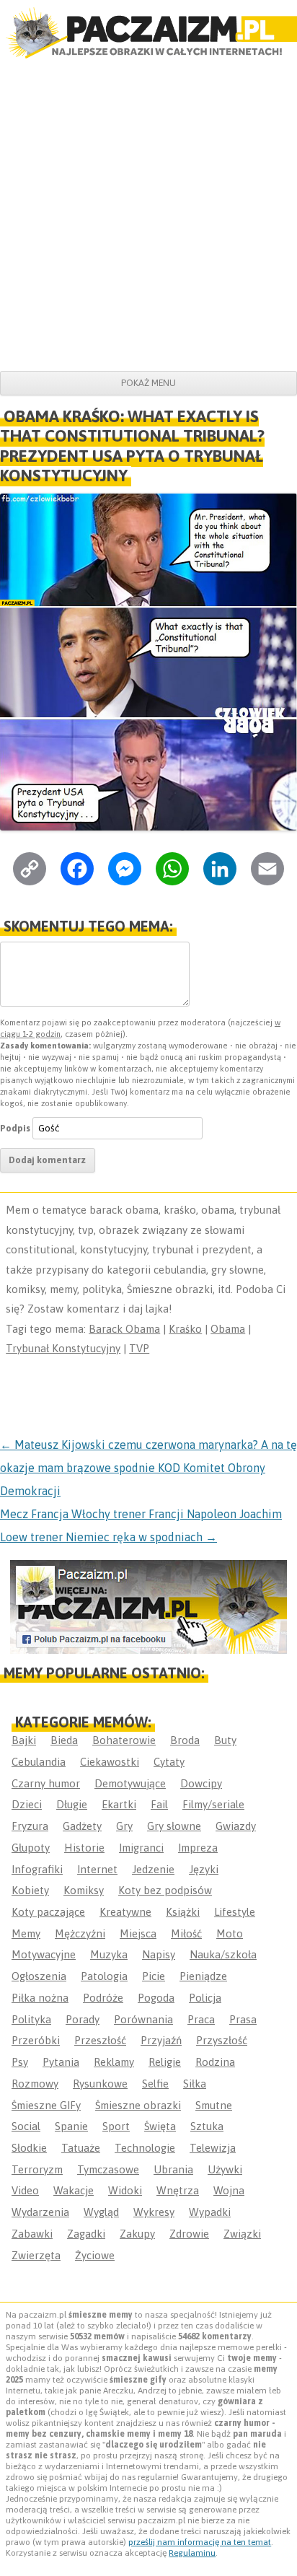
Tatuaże (81, 2148)
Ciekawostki (110, 1762)
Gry (124, 1826)
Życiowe (95, 2255)
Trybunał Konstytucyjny (63, 1348)
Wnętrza (178, 2190)
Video (25, 2190)
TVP (139, 1348)
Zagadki (86, 2234)
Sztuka (207, 2126)
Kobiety (30, 1890)
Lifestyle (235, 1912)
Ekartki (119, 1804)
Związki (242, 2234)
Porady (83, 2019)
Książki (183, 1912)
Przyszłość (222, 2040)
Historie (84, 1848)
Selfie (155, 2084)
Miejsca (138, 1933)
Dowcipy (201, 1783)
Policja (205, 1998)
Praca (201, 2019)
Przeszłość (100, 2040)
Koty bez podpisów (165, 1890)
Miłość (186, 1933)
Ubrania (173, 2169)
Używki (225, 2169)
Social (26, 2126)
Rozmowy (35, 2084)
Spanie (71, 2126)
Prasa (243, 2019)
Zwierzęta (36, 2255)
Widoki (125, 2190)
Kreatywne (125, 1912)
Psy (20, 2062)
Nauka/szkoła (223, 1954)
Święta (160, 2126)
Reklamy (114, 2062)
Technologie (145, 2148)
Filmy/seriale (213, 1804)
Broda (185, 1740)
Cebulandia (39, 1762)
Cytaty (169, 1762)
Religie (165, 2062)
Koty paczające (48, 1912)
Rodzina (215, 2062)
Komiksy (84, 1890)
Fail (159, 1804)
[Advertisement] (148, 215)
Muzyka (109, 1954)
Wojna (229, 2190)
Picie (154, 1976)
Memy (26, 1933)
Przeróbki (36, 2040)
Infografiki (37, 1869)
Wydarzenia (40, 2212)
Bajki (24, 1740)
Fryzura (30, 1826)
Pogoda (156, 1998)
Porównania (143, 2019)
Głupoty (31, 1848)
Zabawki (32, 2234)
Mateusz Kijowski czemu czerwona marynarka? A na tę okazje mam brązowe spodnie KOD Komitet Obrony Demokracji (148, 1468)
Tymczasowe (108, 2169)
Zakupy (137, 2234)
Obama (228, 1329)
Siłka (195, 2084)
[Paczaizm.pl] (148, 33)
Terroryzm (37, 2169)
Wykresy (154, 2212)
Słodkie (29, 2148)
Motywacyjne (44, 1954)
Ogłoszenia (39, 1976)
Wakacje (74, 2190)
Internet (97, 1869)
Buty (225, 1740)
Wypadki (210, 2212)
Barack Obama (124, 1329)
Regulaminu (192, 2553)
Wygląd (101, 2212)
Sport (116, 2126)
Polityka (31, 2019)
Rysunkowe (100, 2084)
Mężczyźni (80, 1933)
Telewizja (213, 2148)
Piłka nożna (40, 1998)
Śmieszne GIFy (46, 2105)
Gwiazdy (236, 1826)
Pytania (61, 2062)
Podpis (15, 1128)
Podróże (103, 1998)
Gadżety (82, 1826)
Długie (72, 1804)
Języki (204, 1869)
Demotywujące (130, 1783)
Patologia (104, 1976)
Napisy (159, 1954)
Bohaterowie (124, 1740)
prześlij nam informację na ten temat (200, 2542)
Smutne (214, 2105)
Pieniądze (203, 1976)
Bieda (64, 1740)
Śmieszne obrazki (138, 2105)
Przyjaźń (161, 2040)
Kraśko (185, 1329)
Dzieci (27, 1804)
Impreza (198, 1848)
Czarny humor (46, 1783)
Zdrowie (189, 2234)
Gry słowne (174, 1826)
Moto (230, 1933)
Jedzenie (153, 1869)
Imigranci (141, 1848)
